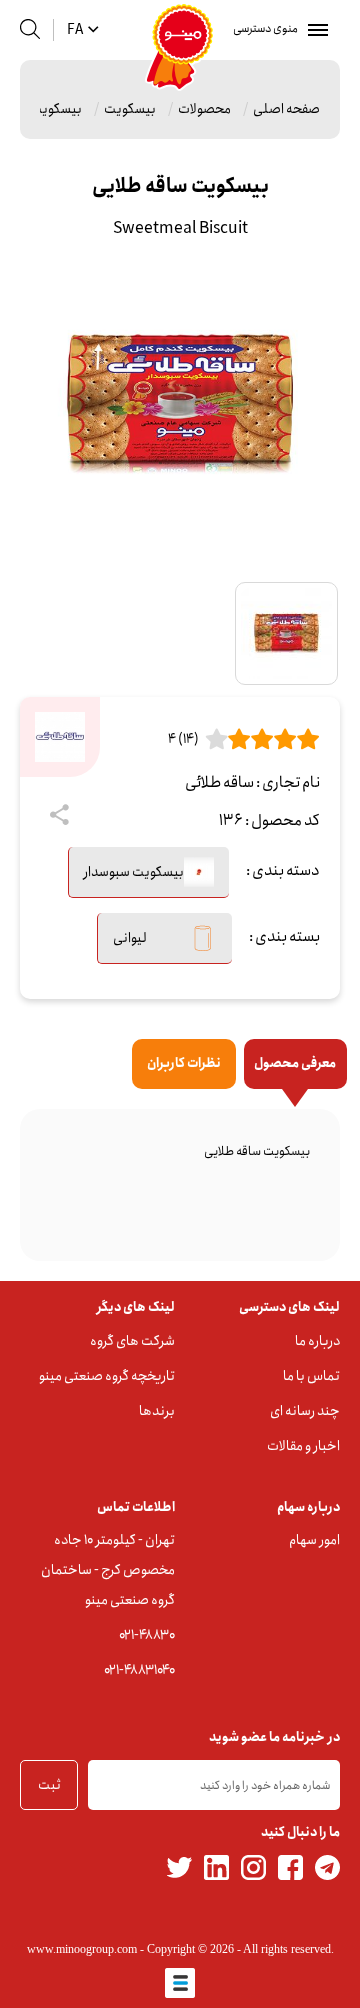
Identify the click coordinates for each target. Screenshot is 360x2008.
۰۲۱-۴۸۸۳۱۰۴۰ (139, 1670)
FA (75, 30)
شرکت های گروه (132, 1341)
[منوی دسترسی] (314, 30)
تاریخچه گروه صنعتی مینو (107, 1376)
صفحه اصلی (286, 109)
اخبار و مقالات (303, 1446)
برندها (157, 1411)
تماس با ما (311, 1376)
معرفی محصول (295, 1063)
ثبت (49, 1785)
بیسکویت (130, 109)
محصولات (204, 109)
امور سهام (314, 1540)
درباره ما (317, 1341)
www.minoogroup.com (82, 1949)
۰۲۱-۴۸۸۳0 (147, 1635)
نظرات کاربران (184, 1063)
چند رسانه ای (305, 1411)
